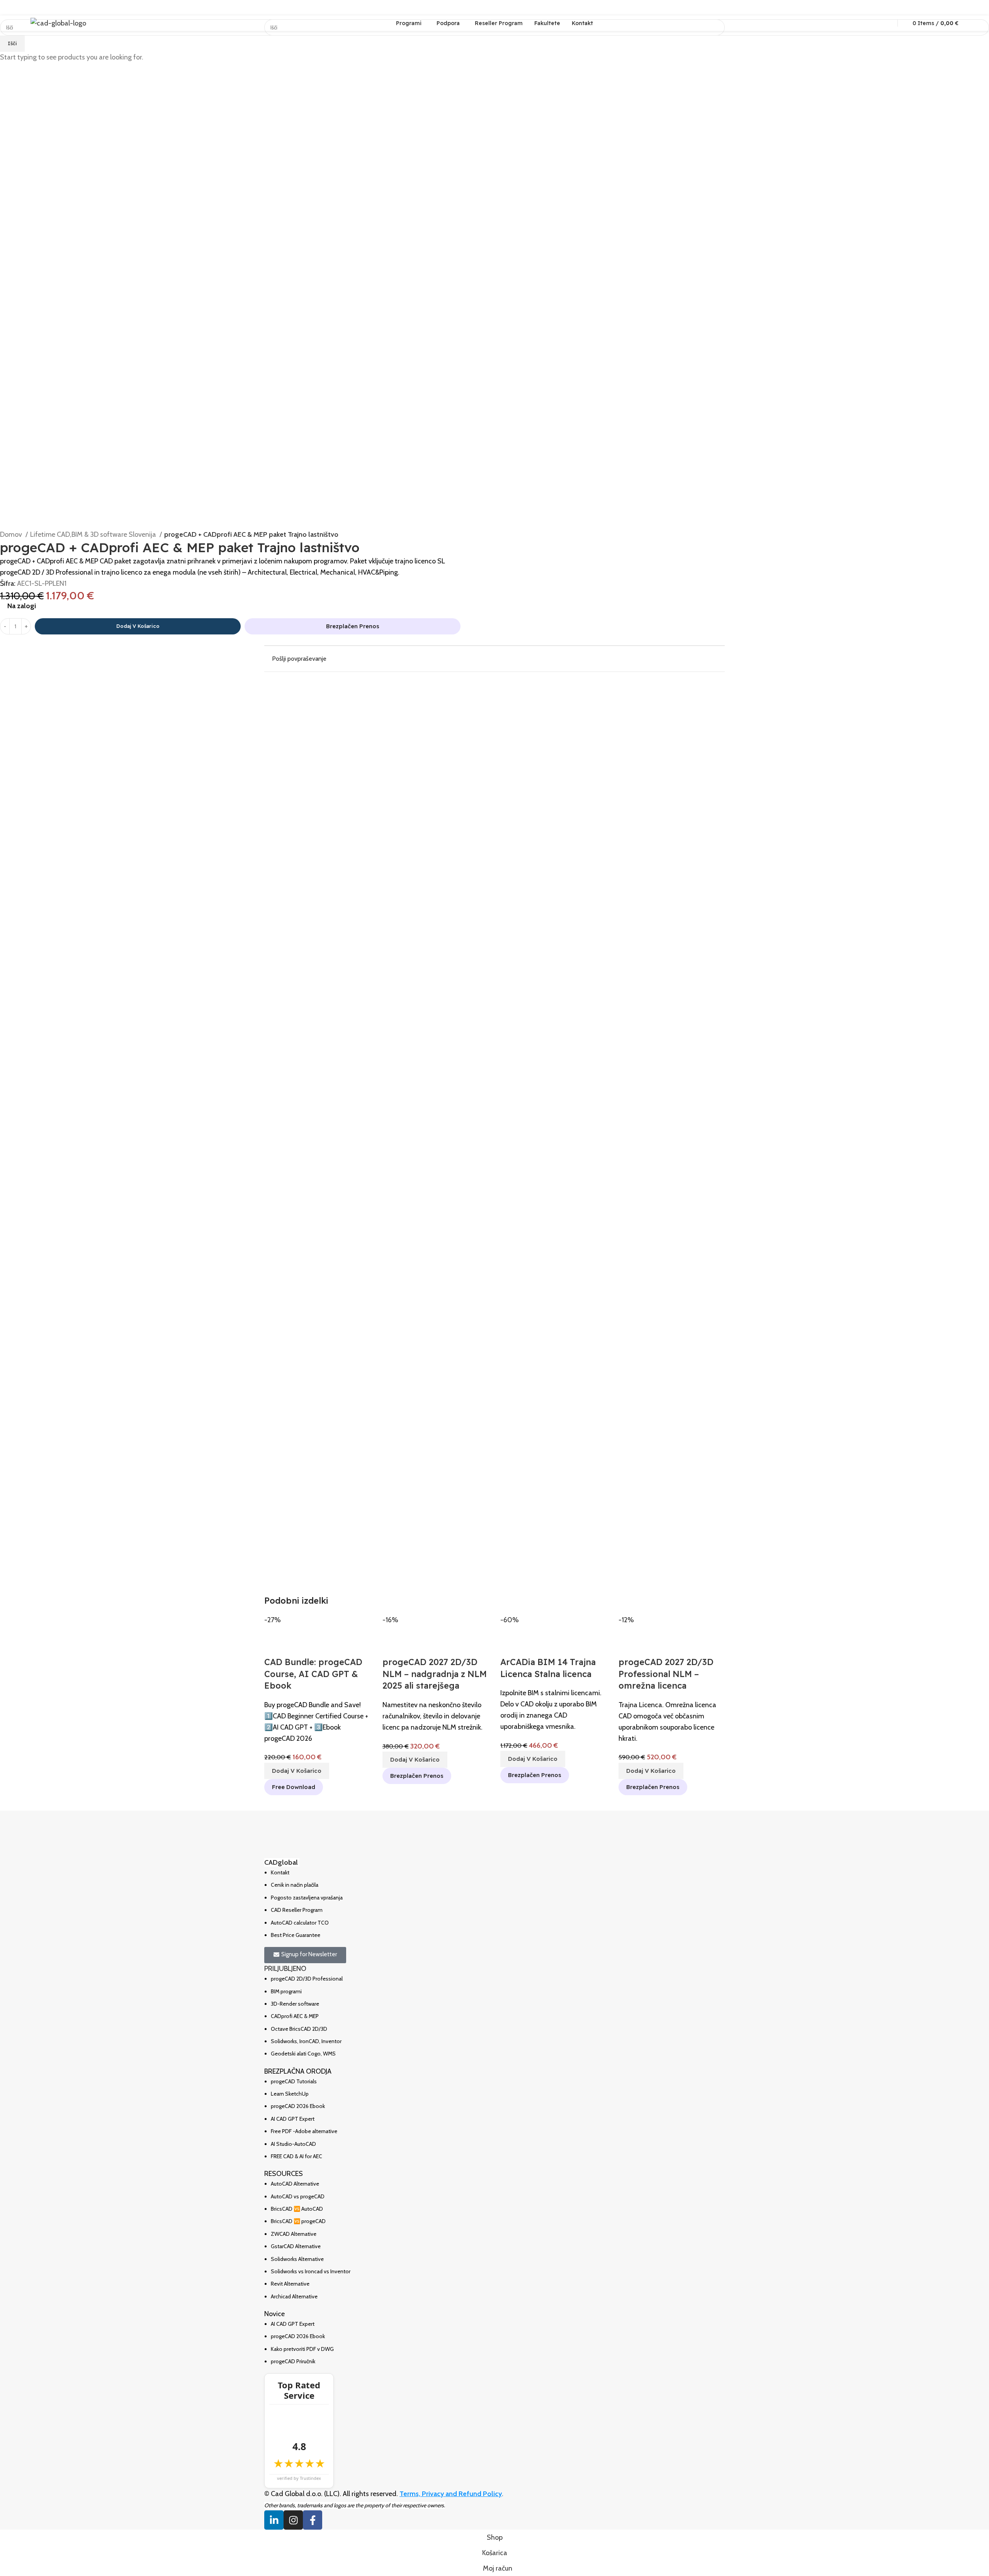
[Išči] (886, 23)
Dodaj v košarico (138, 626)
